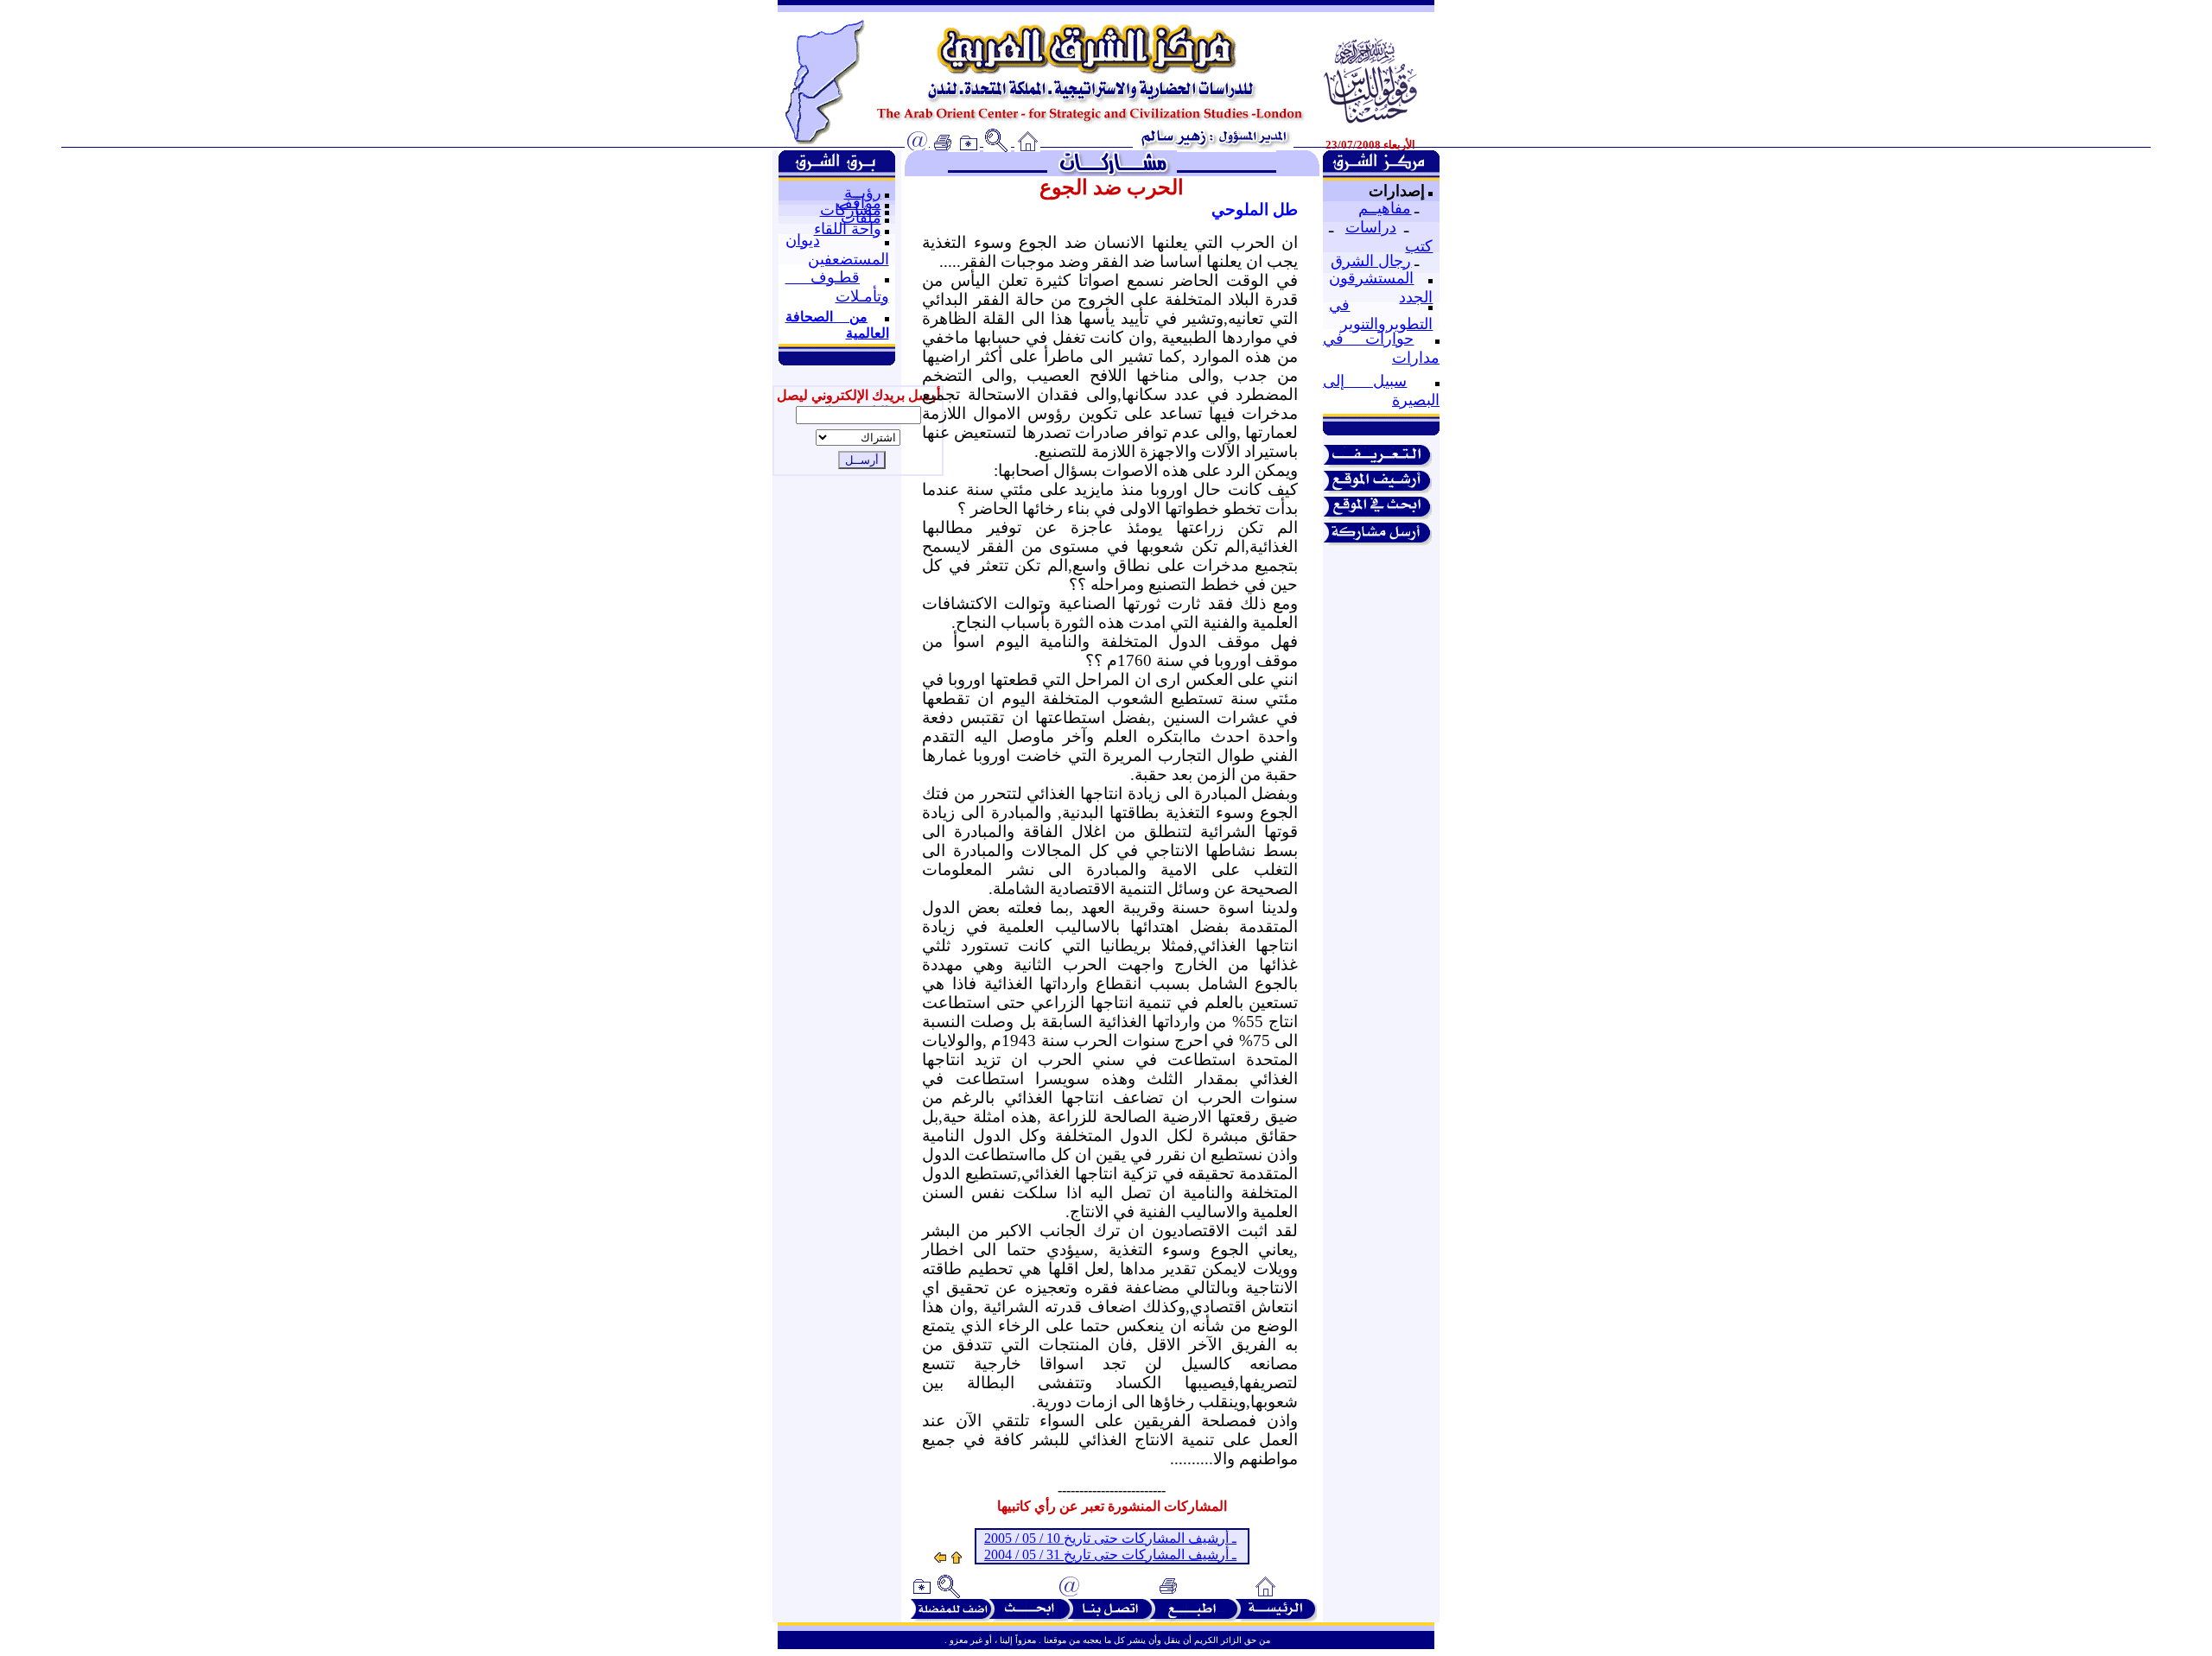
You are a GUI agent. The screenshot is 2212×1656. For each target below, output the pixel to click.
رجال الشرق (1371, 261)
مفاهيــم (1385, 208)
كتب (1419, 246)
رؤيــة (863, 193)
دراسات (1371, 227)
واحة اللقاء (848, 229)
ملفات (861, 218)
